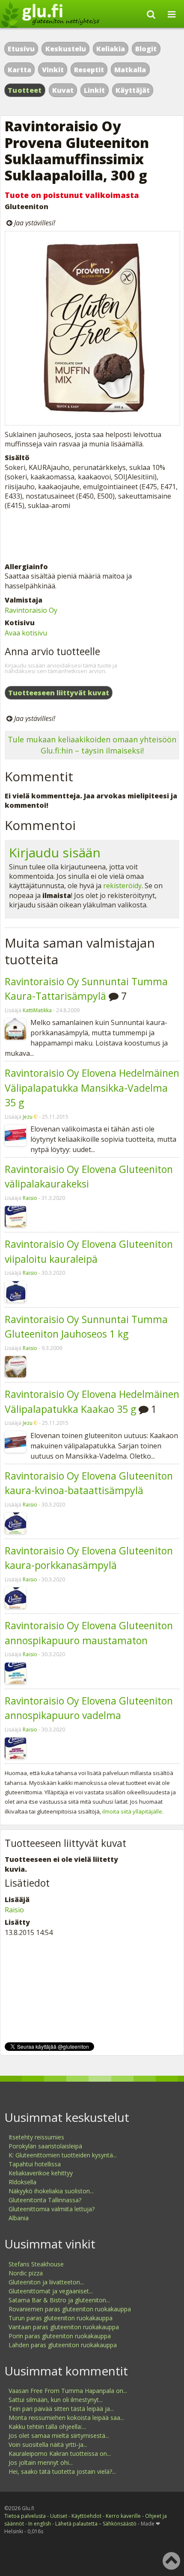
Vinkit (53, 70)
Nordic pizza (26, 2273)
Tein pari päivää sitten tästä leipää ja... (61, 2409)
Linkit (94, 90)
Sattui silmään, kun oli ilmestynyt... (56, 2400)
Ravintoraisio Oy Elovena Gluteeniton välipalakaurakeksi (89, 1177)
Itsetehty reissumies (36, 2137)
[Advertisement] (92, 536)
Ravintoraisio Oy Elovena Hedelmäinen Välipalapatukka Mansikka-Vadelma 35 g (92, 1088)
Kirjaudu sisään (55, 852)
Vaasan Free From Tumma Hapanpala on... (68, 2391)
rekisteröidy (122, 886)
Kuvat (63, 90)
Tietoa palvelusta (25, 2516)
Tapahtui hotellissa (35, 2164)
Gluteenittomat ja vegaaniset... (51, 2291)
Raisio (30, 1198)
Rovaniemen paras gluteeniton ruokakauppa (70, 2309)
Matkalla (130, 70)
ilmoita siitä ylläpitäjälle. (133, 1811)
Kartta (19, 70)
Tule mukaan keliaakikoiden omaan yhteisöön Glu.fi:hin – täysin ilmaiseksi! (92, 745)
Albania (19, 2218)
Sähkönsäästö (120, 2524)
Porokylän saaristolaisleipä (45, 2146)
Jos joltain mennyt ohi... (41, 2462)
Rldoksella (22, 2182)
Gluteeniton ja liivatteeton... (46, 2282)
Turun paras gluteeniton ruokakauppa (61, 2318)
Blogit (146, 49)
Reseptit (89, 70)
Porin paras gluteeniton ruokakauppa (60, 2336)
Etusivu (21, 49)
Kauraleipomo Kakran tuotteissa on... (60, 2453)
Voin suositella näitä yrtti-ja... (48, 2445)
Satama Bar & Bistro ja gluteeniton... (59, 2300)
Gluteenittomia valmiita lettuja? (52, 2209)
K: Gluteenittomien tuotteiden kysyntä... (63, 2155)
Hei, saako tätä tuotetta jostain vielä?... (62, 2471)
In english (40, 2524)
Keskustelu (66, 49)
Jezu (28, 1117)
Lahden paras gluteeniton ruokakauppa (63, 2345)
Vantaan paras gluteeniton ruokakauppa (64, 2327)
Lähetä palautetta (76, 2524)
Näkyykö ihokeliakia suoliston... (51, 2191)
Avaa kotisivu (26, 633)
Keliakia (111, 49)
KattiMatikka (37, 1010)
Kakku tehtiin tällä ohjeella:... (47, 2427)
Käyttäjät (133, 90)
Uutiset (59, 2516)
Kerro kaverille (123, 2516)
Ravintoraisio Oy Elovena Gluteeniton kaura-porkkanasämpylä (89, 1558)
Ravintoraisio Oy (31, 610)
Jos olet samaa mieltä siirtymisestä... (59, 2436)
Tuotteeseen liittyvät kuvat (59, 693)
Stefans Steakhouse (36, 2264)
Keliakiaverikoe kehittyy (41, 2173)
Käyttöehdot (86, 2516)
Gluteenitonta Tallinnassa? (45, 2200)
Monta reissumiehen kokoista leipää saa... (66, 2418)
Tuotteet (25, 90)
